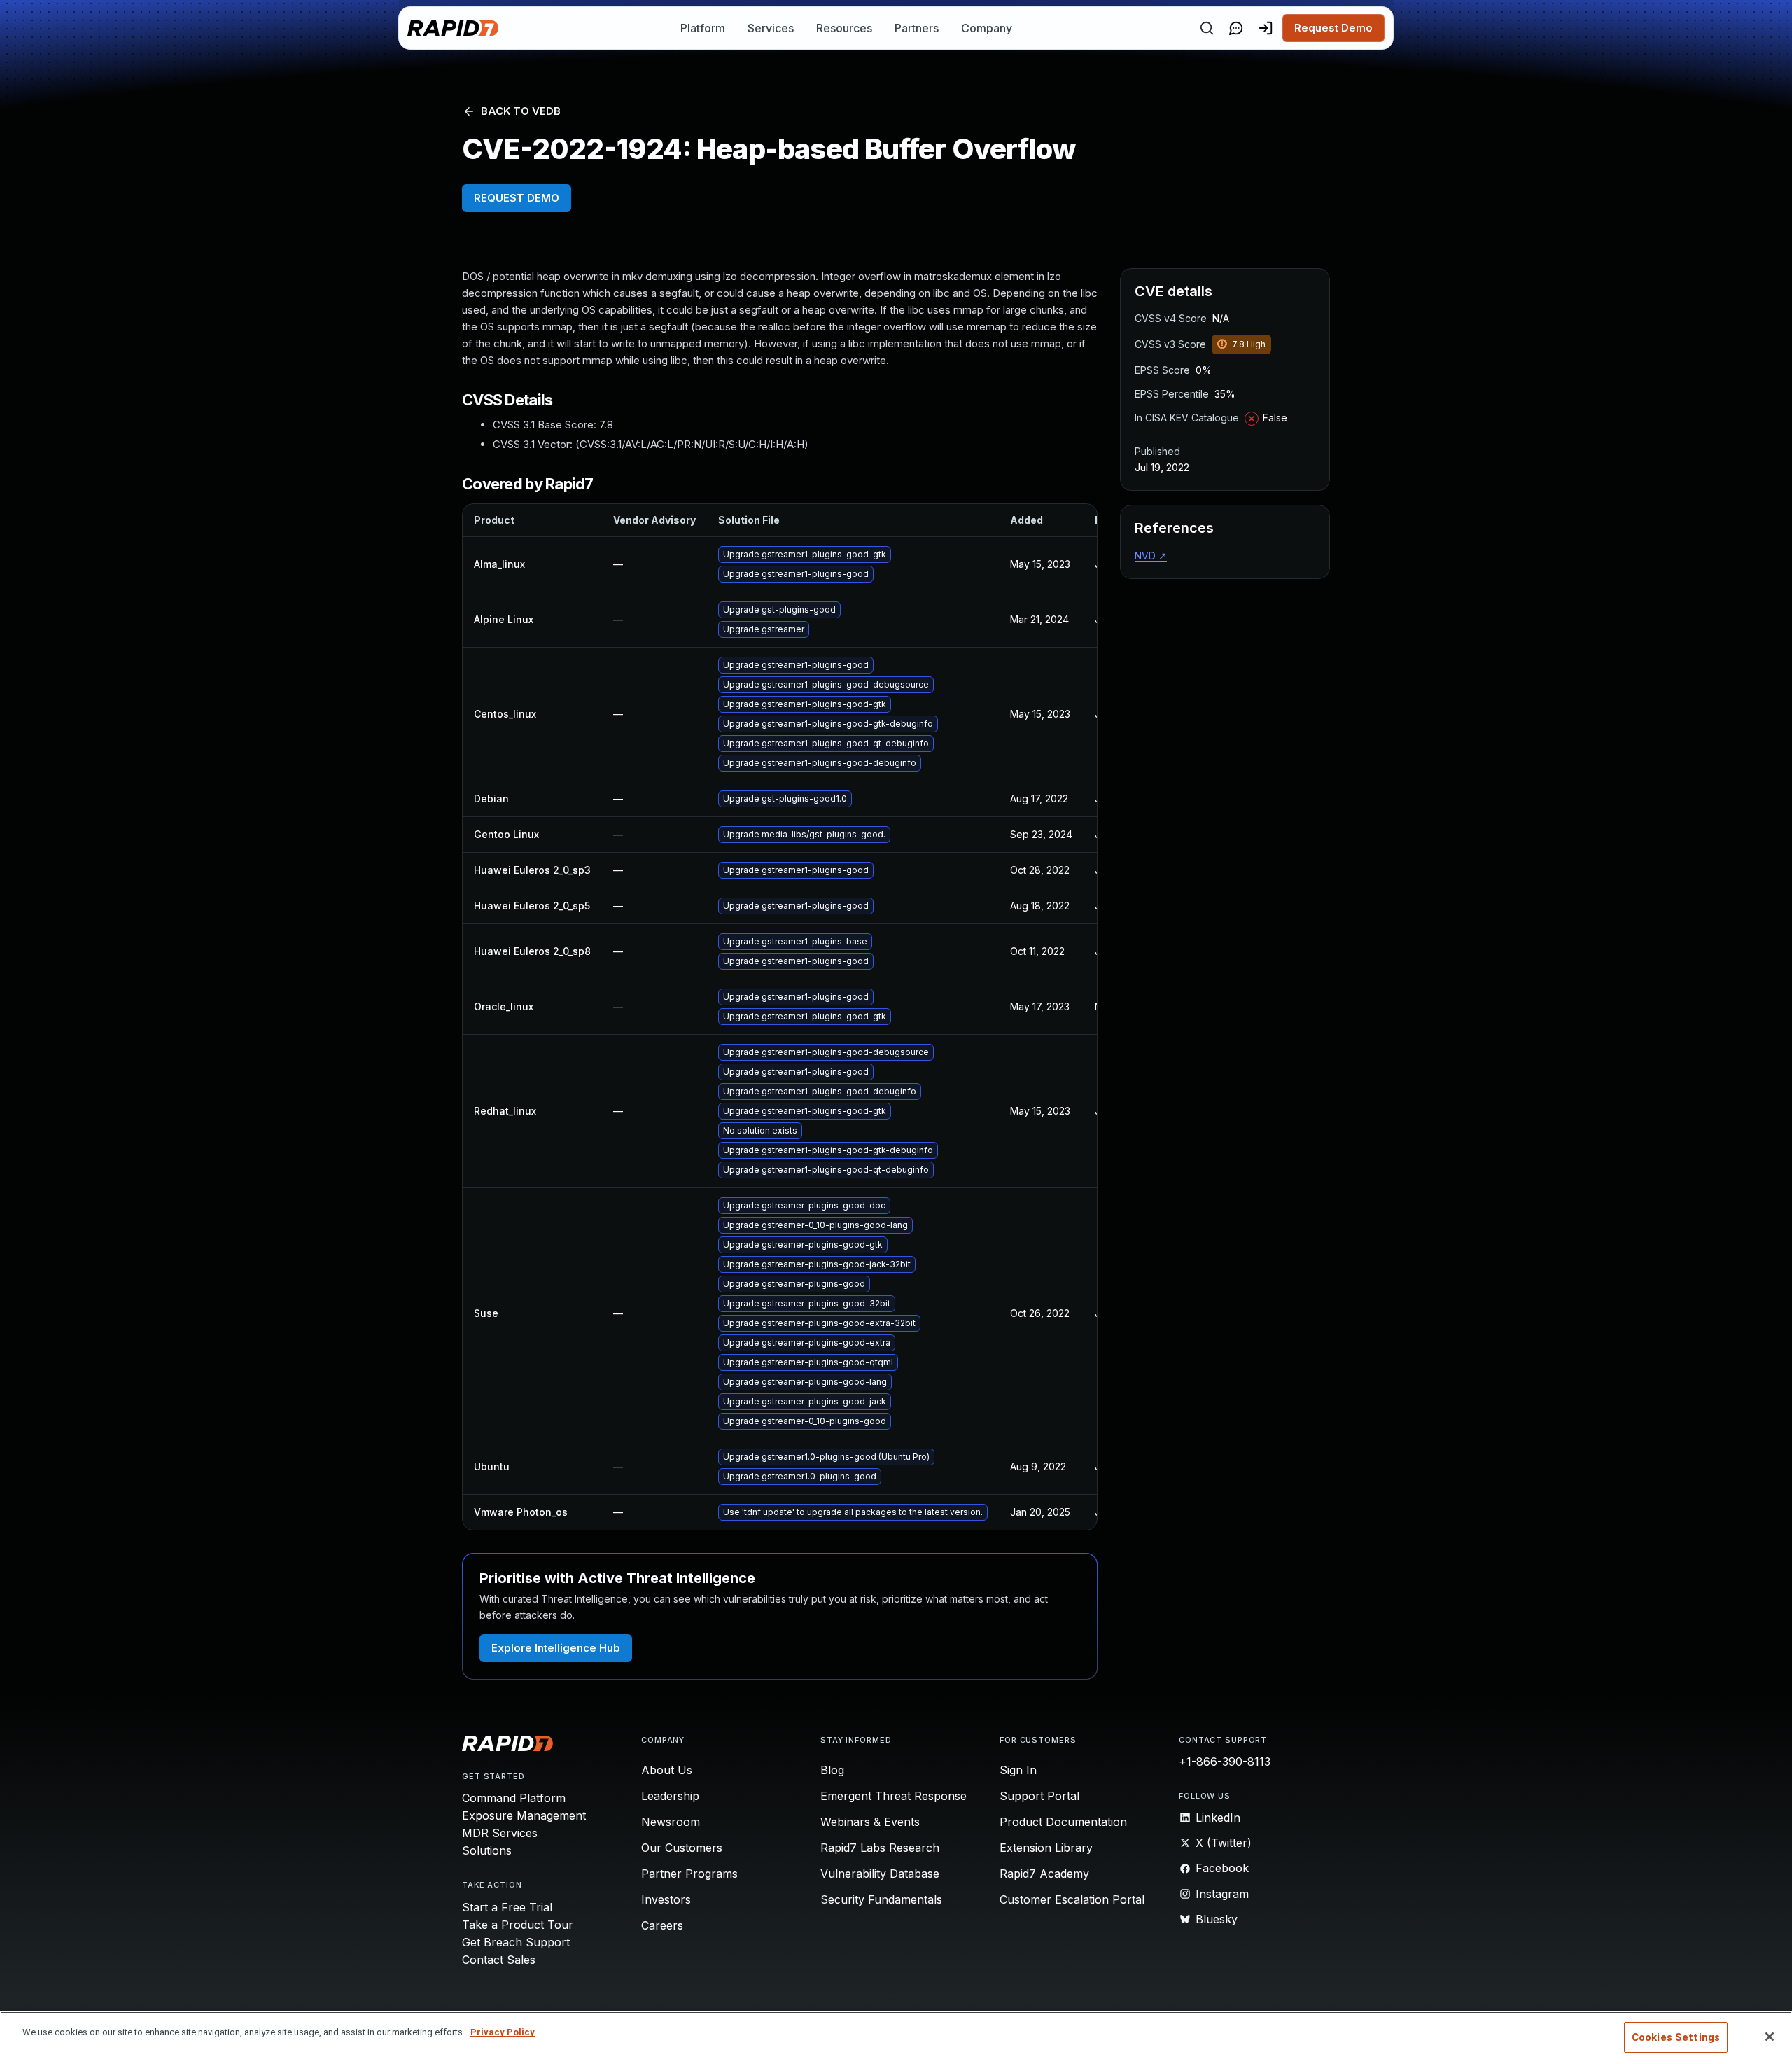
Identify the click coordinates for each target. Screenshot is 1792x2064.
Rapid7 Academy (1044, 1874)
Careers (662, 1925)
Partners (917, 28)
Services (771, 28)
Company (987, 28)
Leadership (670, 1796)
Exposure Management (524, 1815)
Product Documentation (1063, 1822)
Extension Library (1046, 1848)
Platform (703, 28)
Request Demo (1333, 28)
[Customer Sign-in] (1266, 28)
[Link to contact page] (1236, 28)
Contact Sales (499, 1960)
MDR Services (500, 1833)
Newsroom (671, 1822)
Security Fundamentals (881, 1899)
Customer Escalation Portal (1072, 1899)
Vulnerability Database (880, 1874)
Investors (666, 1899)
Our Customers (682, 1848)
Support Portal (1039, 1796)
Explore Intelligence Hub (556, 1648)
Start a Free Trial (507, 1907)
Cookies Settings (1676, 2037)
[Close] (1770, 2037)
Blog (832, 1770)
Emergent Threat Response (894, 1796)
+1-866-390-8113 (1225, 1762)
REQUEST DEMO (517, 198)
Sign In (1018, 1770)
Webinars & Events (870, 1822)
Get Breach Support (516, 1942)
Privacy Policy (503, 2032)
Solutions (487, 1850)
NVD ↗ (1151, 556)
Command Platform (514, 1798)
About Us (667, 1770)
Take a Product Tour (518, 1925)
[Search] (1207, 28)
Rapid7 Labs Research (880, 1848)
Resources (844, 28)
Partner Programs (689, 1874)
